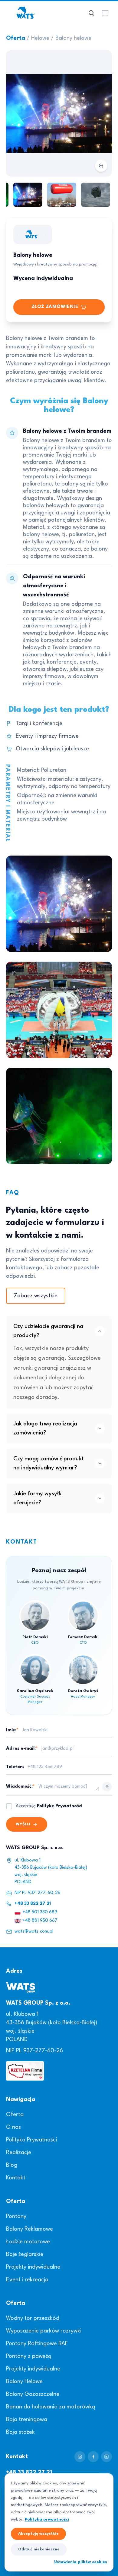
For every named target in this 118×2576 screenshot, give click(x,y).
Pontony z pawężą (29, 2356)
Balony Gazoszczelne (33, 2394)
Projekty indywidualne (33, 2267)
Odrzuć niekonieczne (39, 2549)
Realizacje (19, 2153)
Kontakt (16, 2178)
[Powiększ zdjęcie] (59, 113)
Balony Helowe (24, 2382)
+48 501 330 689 (40, 1912)
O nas (13, 2127)
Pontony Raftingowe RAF (37, 2344)
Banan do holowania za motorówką (51, 2407)
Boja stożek (20, 2432)
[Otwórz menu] (105, 13)
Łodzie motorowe (28, 2242)
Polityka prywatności (47, 2519)
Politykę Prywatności (60, 1806)
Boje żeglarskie (25, 2254)
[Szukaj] (91, 13)
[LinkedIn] (107, 2457)
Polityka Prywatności (31, 2140)
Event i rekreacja (27, 2280)
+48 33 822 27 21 (33, 1904)
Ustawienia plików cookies (81, 2562)
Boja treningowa (27, 2420)
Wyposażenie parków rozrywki (44, 2331)
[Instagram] (80, 2457)
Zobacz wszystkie (36, 1296)
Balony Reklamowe (29, 2229)
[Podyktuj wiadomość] (107, 1787)
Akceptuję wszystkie (38, 2534)
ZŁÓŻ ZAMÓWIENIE (55, 307)
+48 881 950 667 (40, 1921)
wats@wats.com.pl (34, 1932)
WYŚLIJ (23, 1824)
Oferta (16, 38)
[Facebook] (93, 2457)
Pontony (16, 2216)
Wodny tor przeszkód (33, 2318)
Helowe (40, 38)
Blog (12, 2165)
